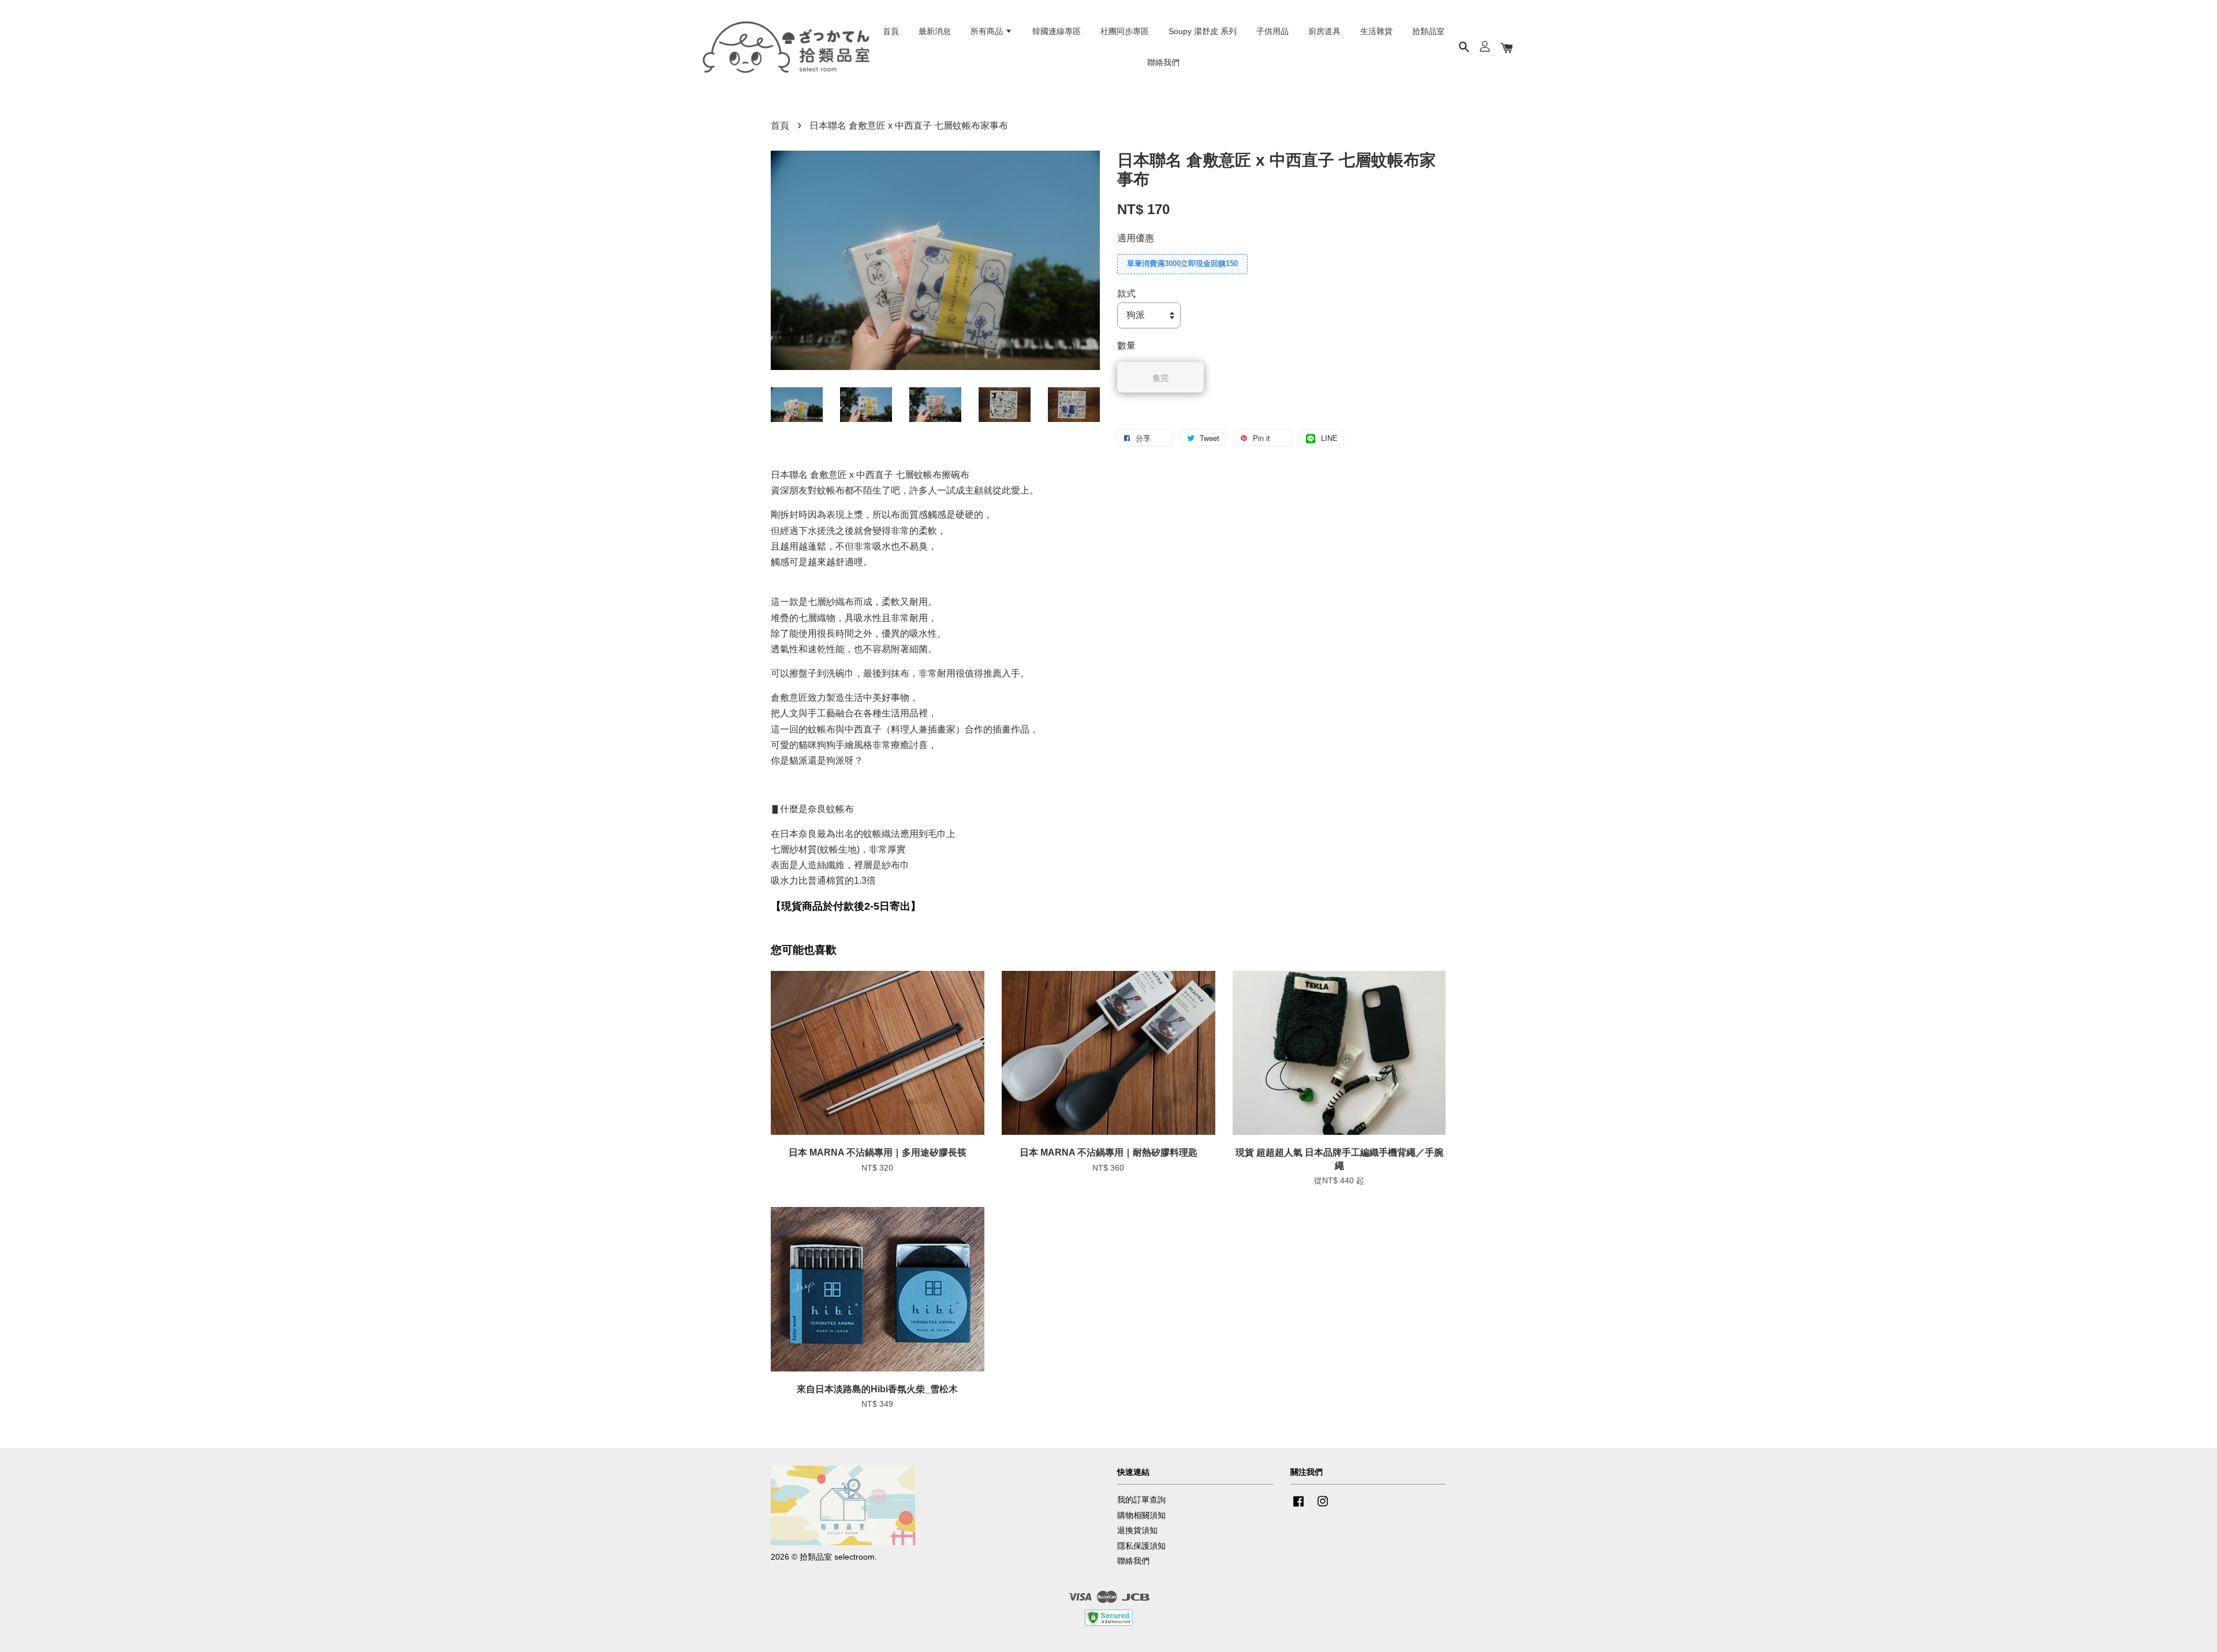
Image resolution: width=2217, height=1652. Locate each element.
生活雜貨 (1376, 31)
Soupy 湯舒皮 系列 (1203, 31)
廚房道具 (1324, 31)
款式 (1126, 294)
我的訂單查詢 (1141, 1500)
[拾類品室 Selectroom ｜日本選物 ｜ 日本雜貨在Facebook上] (1298, 1507)
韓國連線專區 (1057, 31)
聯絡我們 (1163, 62)
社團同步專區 (1125, 31)
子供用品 (1272, 31)
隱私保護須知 (1141, 1546)
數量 (1126, 345)
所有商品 (988, 31)
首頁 (891, 31)
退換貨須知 (1137, 1530)
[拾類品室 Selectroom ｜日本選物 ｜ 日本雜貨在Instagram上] (1323, 1507)
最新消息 (935, 31)
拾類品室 (1428, 31)
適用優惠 (1136, 238)
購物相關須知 (1141, 1515)
